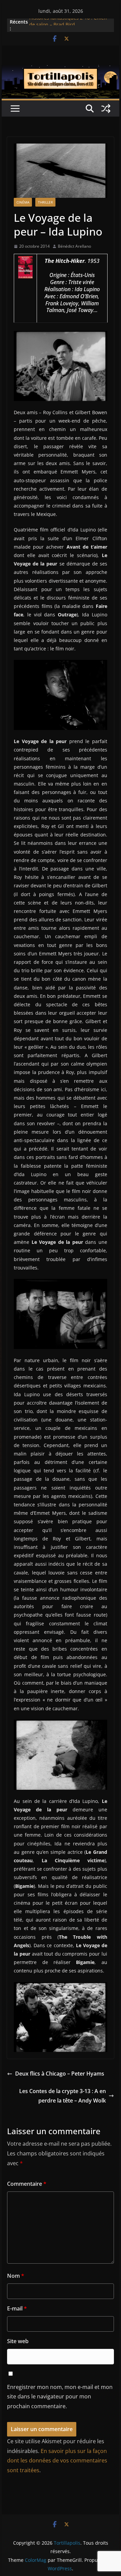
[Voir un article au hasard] (106, 109)
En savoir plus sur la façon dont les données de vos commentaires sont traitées (57, 2461)
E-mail (17, 2308)
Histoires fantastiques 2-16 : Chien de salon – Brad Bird (68, 25)
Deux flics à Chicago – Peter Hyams (60, 2074)
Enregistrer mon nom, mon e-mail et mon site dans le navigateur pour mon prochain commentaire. (60, 2397)
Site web (18, 2341)
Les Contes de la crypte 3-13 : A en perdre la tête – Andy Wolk (63, 2096)
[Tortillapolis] (60, 70)
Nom (16, 2276)
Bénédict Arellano (74, 246)
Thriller (45, 202)
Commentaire (27, 2184)
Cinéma (23, 202)
